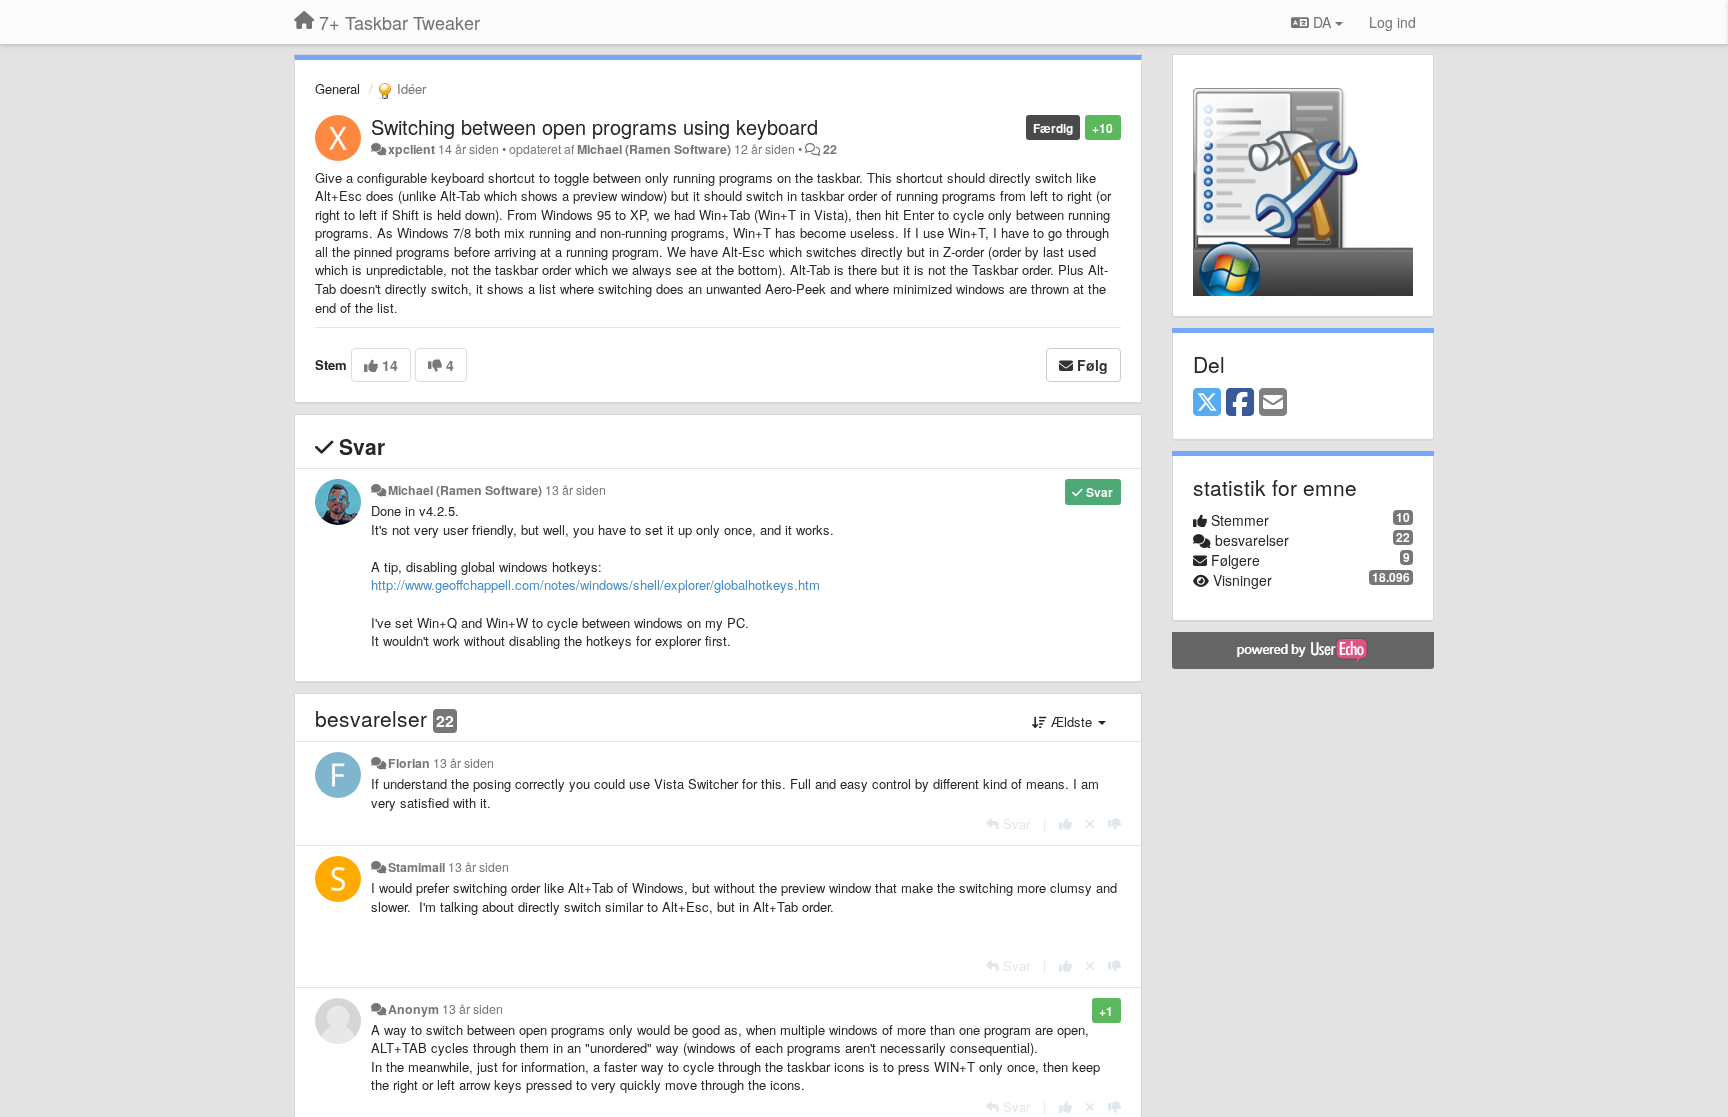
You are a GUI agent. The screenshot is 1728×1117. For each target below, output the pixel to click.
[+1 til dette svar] (1065, 823)
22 (830, 149)
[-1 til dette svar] (1114, 823)
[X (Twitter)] (1207, 403)
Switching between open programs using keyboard (594, 126)
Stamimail (416, 867)
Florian (409, 763)
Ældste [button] (1071, 721)
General (337, 88)
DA (1322, 22)
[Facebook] (1240, 403)
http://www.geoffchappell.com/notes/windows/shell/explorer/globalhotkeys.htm (595, 584)
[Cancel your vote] (1090, 823)
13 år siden (575, 490)
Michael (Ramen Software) (654, 149)
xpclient (411, 149)
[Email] (1273, 403)
